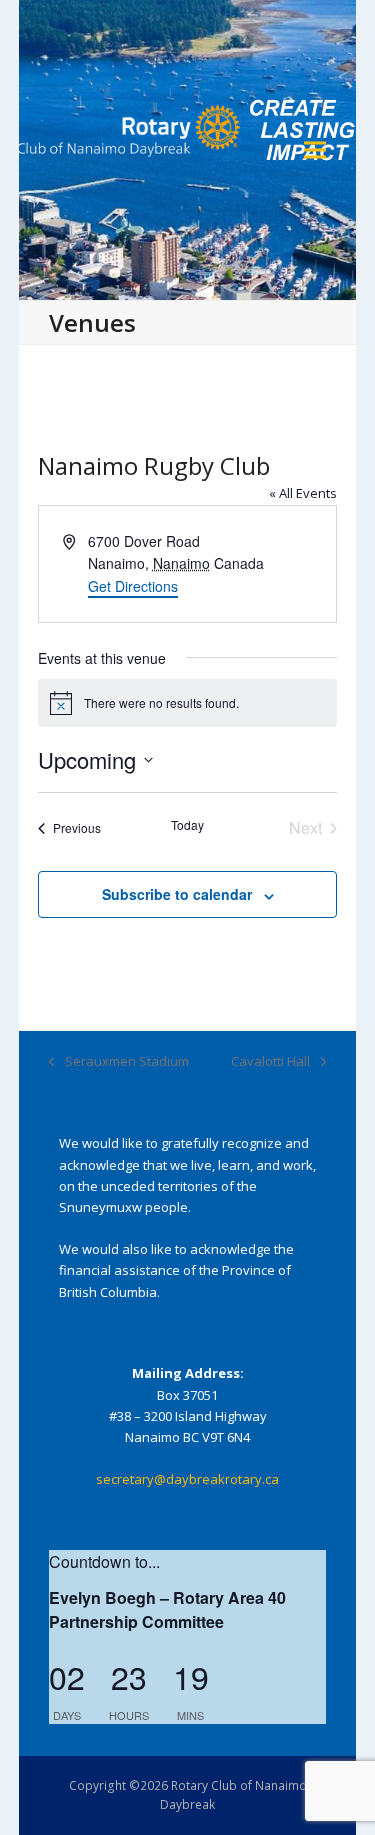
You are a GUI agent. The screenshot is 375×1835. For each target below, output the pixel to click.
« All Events (303, 493)
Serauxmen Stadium (119, 1062)
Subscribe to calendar (177, 894)
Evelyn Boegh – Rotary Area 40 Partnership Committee (167, 1609)
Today (187, 825)
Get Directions (133, 586)
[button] (315, 150)
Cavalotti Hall (270, 1062)
